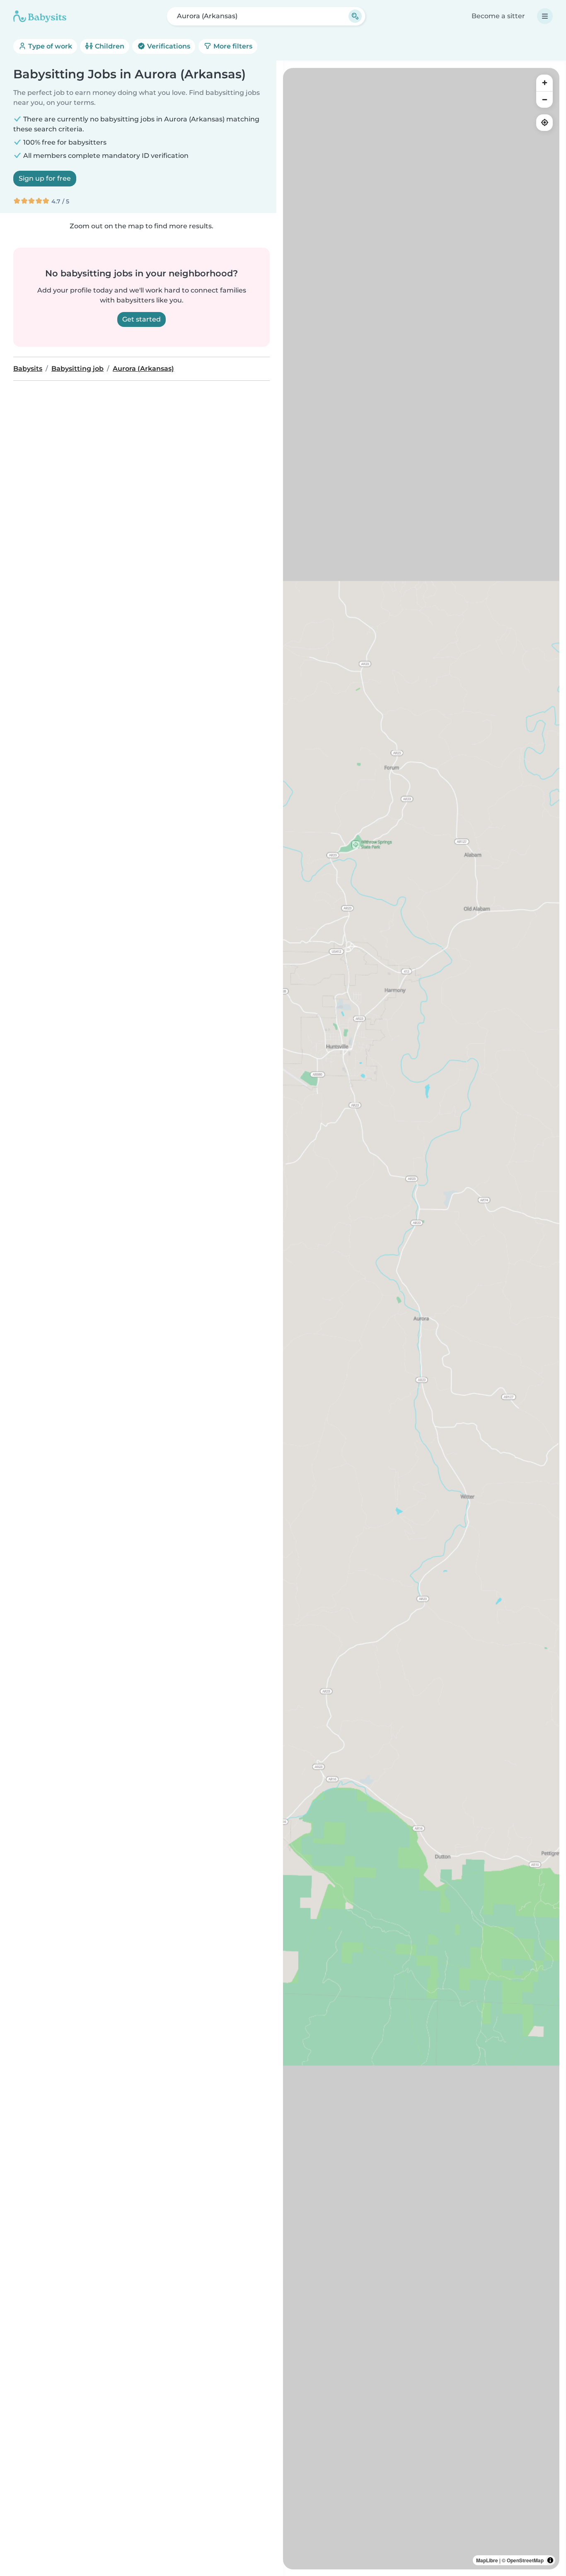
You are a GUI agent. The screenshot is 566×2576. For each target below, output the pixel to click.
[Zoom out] (544, 99)
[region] (421, 1319)
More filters (232, 46)
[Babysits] (40, 16)
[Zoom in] (544, 83)
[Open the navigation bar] (545, 16)
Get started (141, 319)
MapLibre (487, 2560)
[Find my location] (544, 123)
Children (109, 46)
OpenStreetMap (525, 2560)
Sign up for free (45, 178)
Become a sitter (498, 16)
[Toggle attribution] (550, 2560)
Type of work (49, 46)
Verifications (168, 46)
